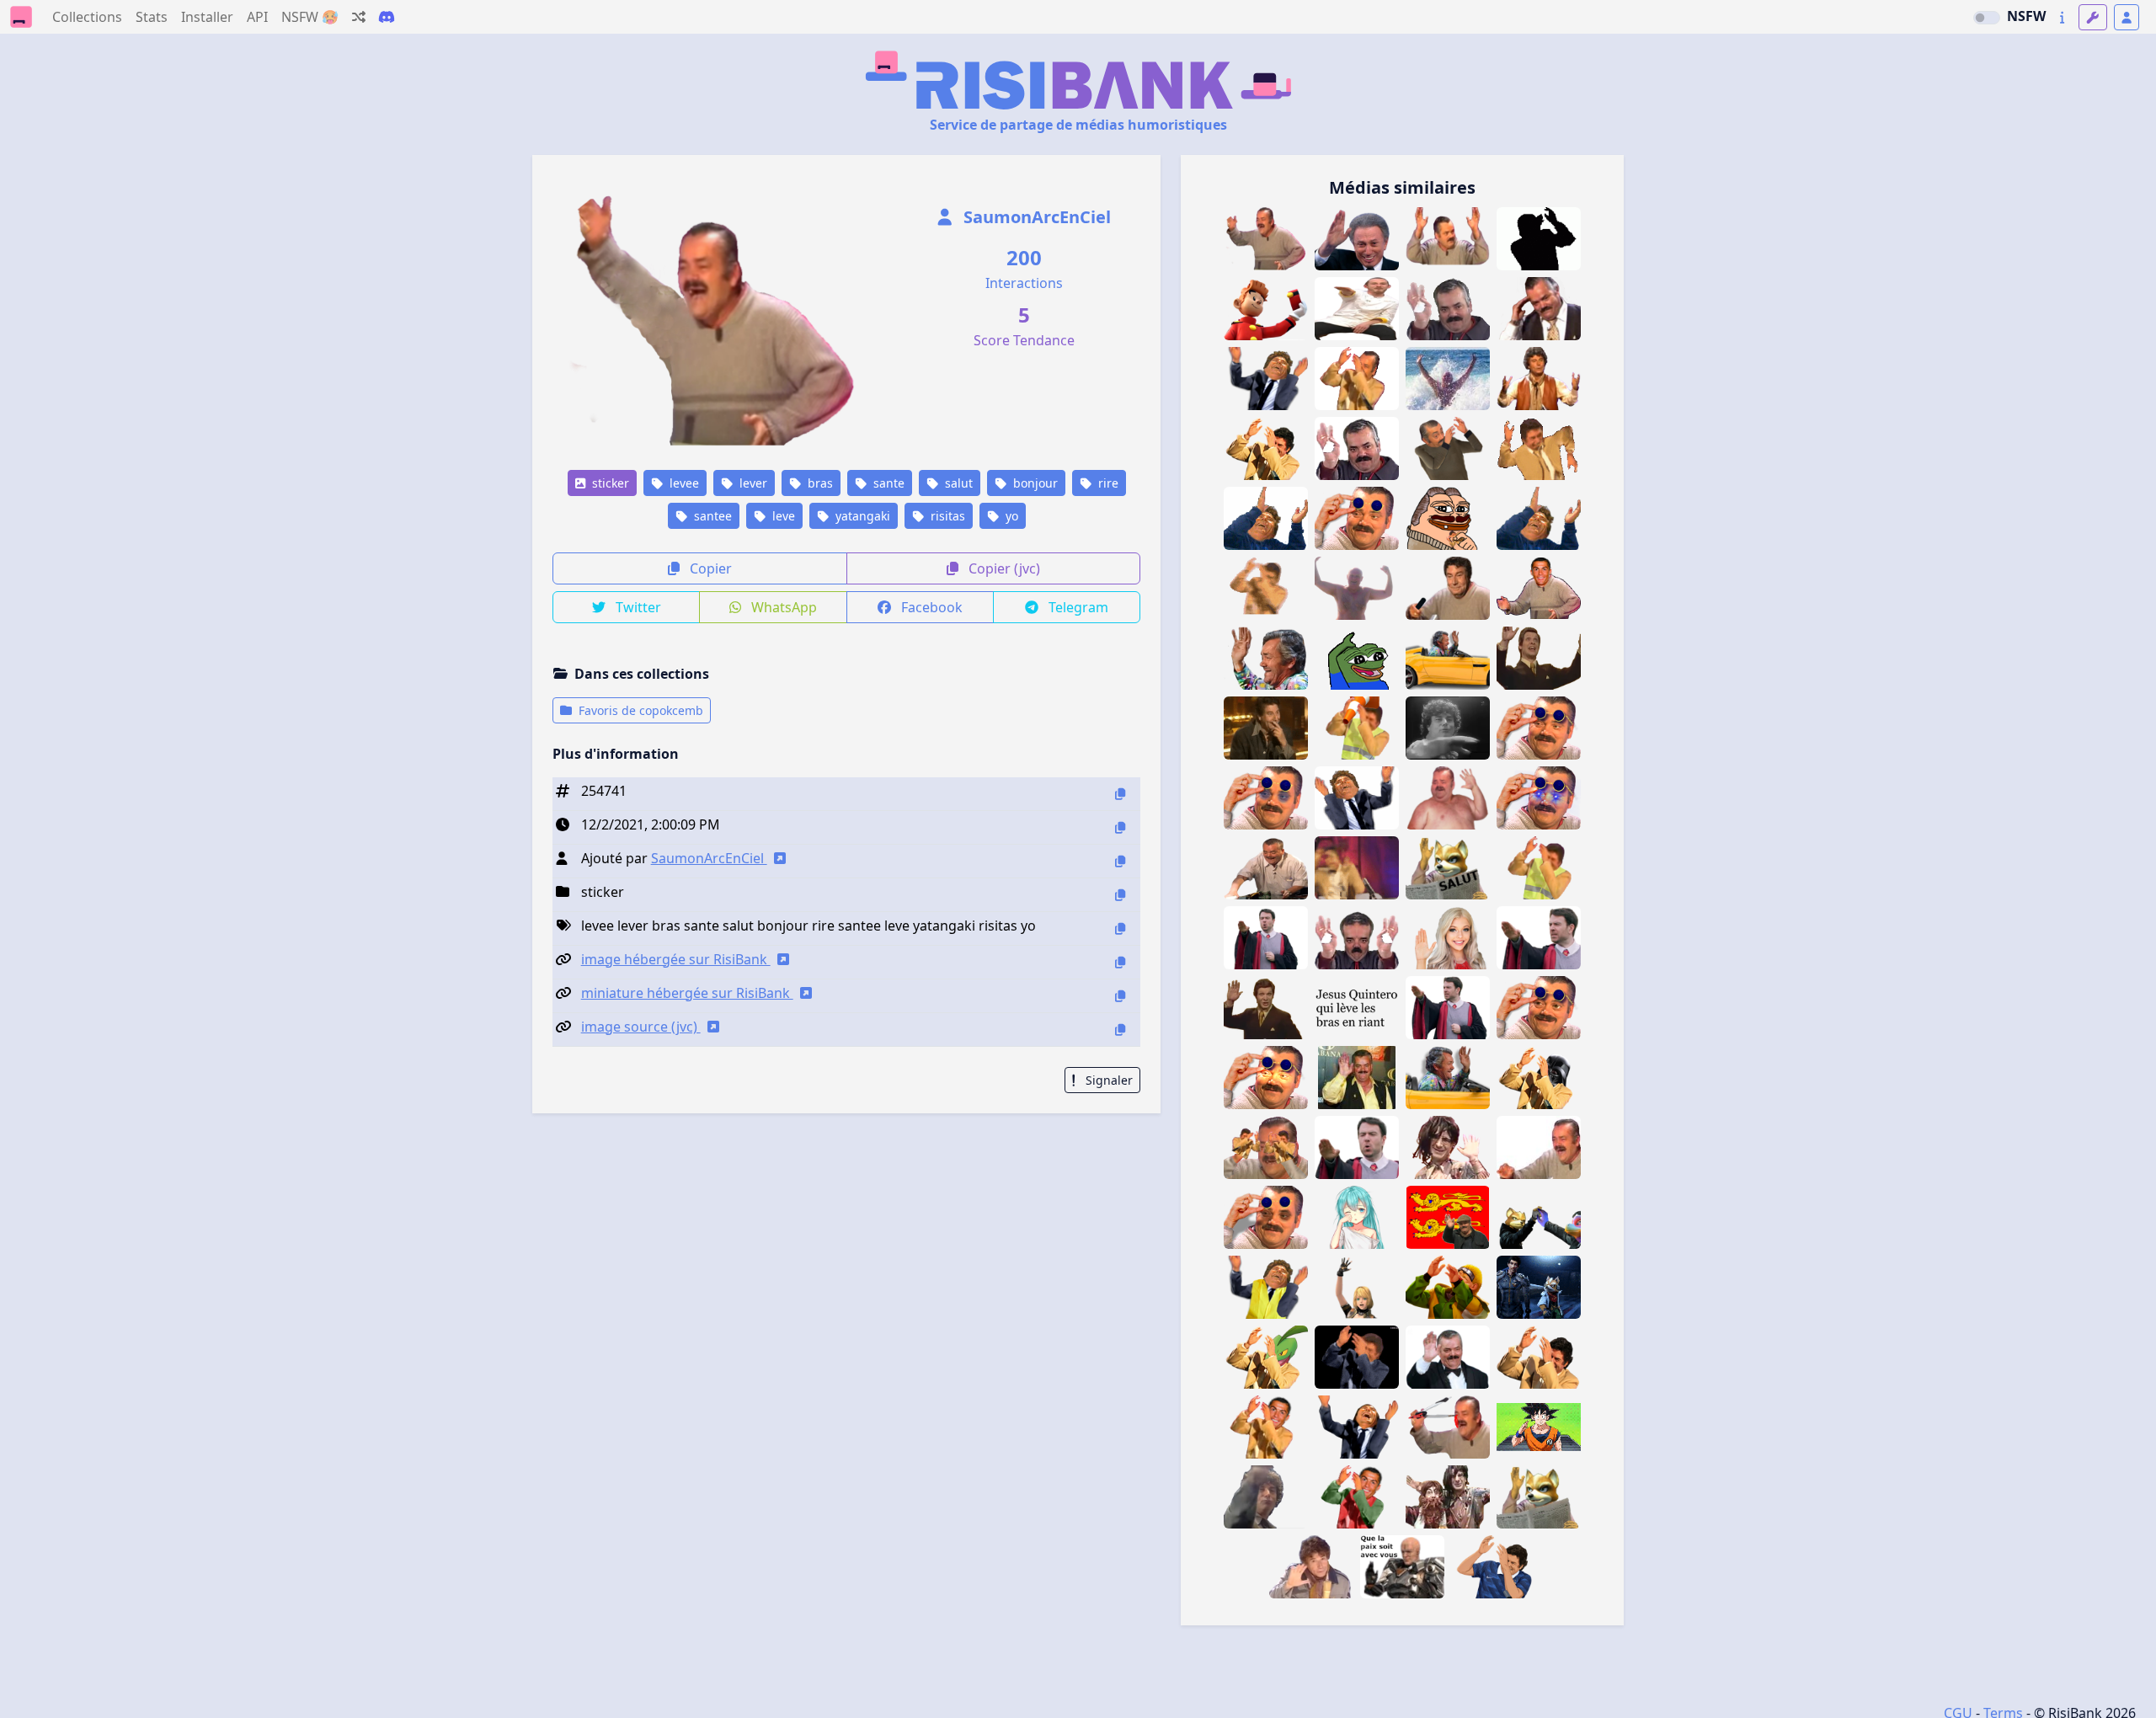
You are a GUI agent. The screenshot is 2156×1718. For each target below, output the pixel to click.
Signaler (1107, 1080)
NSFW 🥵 (310, 17)
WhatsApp (782, 607)
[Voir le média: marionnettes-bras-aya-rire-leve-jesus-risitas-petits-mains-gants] (1266, 1147)
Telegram (1077, 607)
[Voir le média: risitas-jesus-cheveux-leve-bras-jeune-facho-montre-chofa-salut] (1266, 1497)
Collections (87, 17)
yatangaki (861, 516)
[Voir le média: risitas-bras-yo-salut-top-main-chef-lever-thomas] (1357, 309)
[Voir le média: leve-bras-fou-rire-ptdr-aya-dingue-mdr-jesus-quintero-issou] (1357, 1357)
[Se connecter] (2127, 17)
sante (887, 483)
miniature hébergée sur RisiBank (687, 993)
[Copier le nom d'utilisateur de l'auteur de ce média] (1120, 861)
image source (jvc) (641, 1027)
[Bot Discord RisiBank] (387, 17)
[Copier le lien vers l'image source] (1120, 1030)
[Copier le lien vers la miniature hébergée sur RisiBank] (1120, 996)
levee (683, 483)
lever (752, 483)
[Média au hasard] (359, 17)
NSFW (2026, 16)
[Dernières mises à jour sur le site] (2062, 17)
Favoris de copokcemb (639, 710)
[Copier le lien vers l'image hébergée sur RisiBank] (1120, 962)
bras (819, 483)
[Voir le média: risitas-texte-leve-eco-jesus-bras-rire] (1357, 1008)
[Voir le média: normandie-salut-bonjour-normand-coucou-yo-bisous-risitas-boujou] (1448, 1217)
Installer (207, 17)
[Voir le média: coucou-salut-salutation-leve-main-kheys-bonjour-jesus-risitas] (1311, 1567)
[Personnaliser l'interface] (2093, 17)
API (257, 17)
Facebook (930, 607)
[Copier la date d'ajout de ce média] (1120, 827)
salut (957, 483)
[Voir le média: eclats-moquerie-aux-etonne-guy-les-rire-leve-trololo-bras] (1539, 658)
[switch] (1987, 18)
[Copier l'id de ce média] (1120, 794)
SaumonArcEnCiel (1035, 217)
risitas (946, 516)
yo (1010, 516)
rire (1107, 483)
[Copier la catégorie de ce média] (1120, 895)
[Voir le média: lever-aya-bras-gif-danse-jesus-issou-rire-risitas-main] (1266, 588)
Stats (152, 17)
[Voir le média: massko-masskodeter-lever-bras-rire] (1266, 1357)
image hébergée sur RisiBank (676, 959)
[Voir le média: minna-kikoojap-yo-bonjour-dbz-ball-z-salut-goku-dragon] (1539, 1427)
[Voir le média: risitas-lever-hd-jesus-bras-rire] (1266, 448)
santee (711, 516)
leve (782, 516)
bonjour (1034, 483)
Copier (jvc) (1003, 568)
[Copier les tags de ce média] (1120, 928)
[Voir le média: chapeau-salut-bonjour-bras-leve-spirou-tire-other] (1266, 309)
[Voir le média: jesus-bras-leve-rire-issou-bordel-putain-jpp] (1539, 1357)
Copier (709, 568)
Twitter (637, 607)
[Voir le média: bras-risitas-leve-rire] (1539, 1147)
